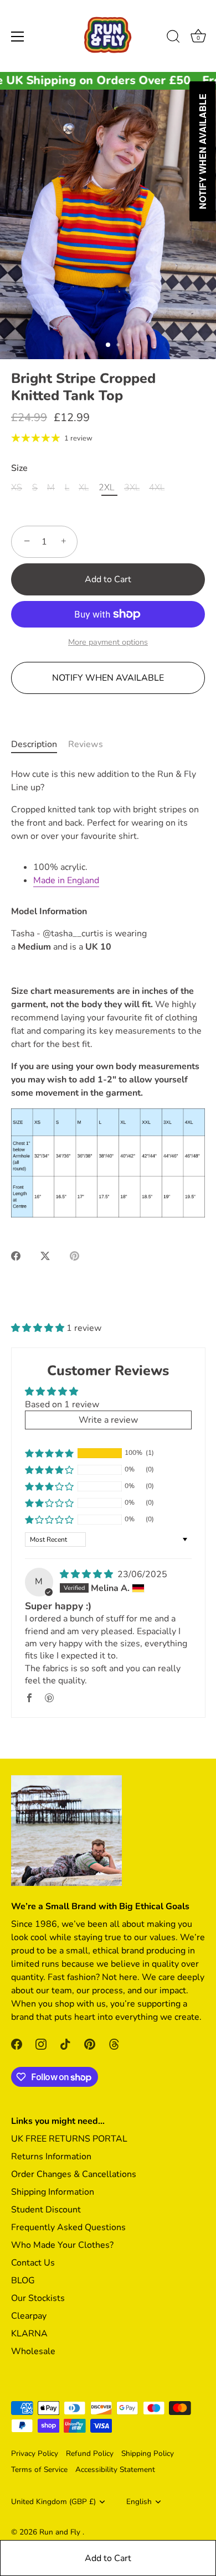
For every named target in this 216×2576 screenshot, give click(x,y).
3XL (132, 488)
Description (34, 744)
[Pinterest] (90, 2044)
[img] (88, 1574)
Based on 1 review (62, 1404)
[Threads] (114, 2044)
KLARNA (29, 2334)
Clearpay (29, 2316)
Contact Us (33, 2263)
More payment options (108, 642)
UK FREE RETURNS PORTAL (69, 2139)
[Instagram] (41, 2044)
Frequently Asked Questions (68, 2227)
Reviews (86, 744)
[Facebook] (17, 2044)
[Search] (173, 38)
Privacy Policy (35, 2453)
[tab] (40, 744)
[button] (39, 1328)
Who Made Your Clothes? (62, 2245)
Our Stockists (38, 2298)
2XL (106, 488)
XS (17, 488)
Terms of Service (39, 2469)
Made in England (66, 880)
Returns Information (51, 2157)
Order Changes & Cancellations (74, 2174)
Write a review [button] (108, 1420)
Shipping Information (53, 2192)
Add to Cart (108, 2558)
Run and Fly (61, 2532)
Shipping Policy (148, 2453)
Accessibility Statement (115, 2469)
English (139, 2502)
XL (84, 488)
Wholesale (33, 2351)
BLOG (23, 2280)
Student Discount (46, 2210)
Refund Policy (90, 2453)
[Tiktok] (65, 2044)
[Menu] (18, 37)
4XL (157, 488)
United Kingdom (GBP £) (53, 2502)
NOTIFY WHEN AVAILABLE (108, 678)
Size (19, 468)
